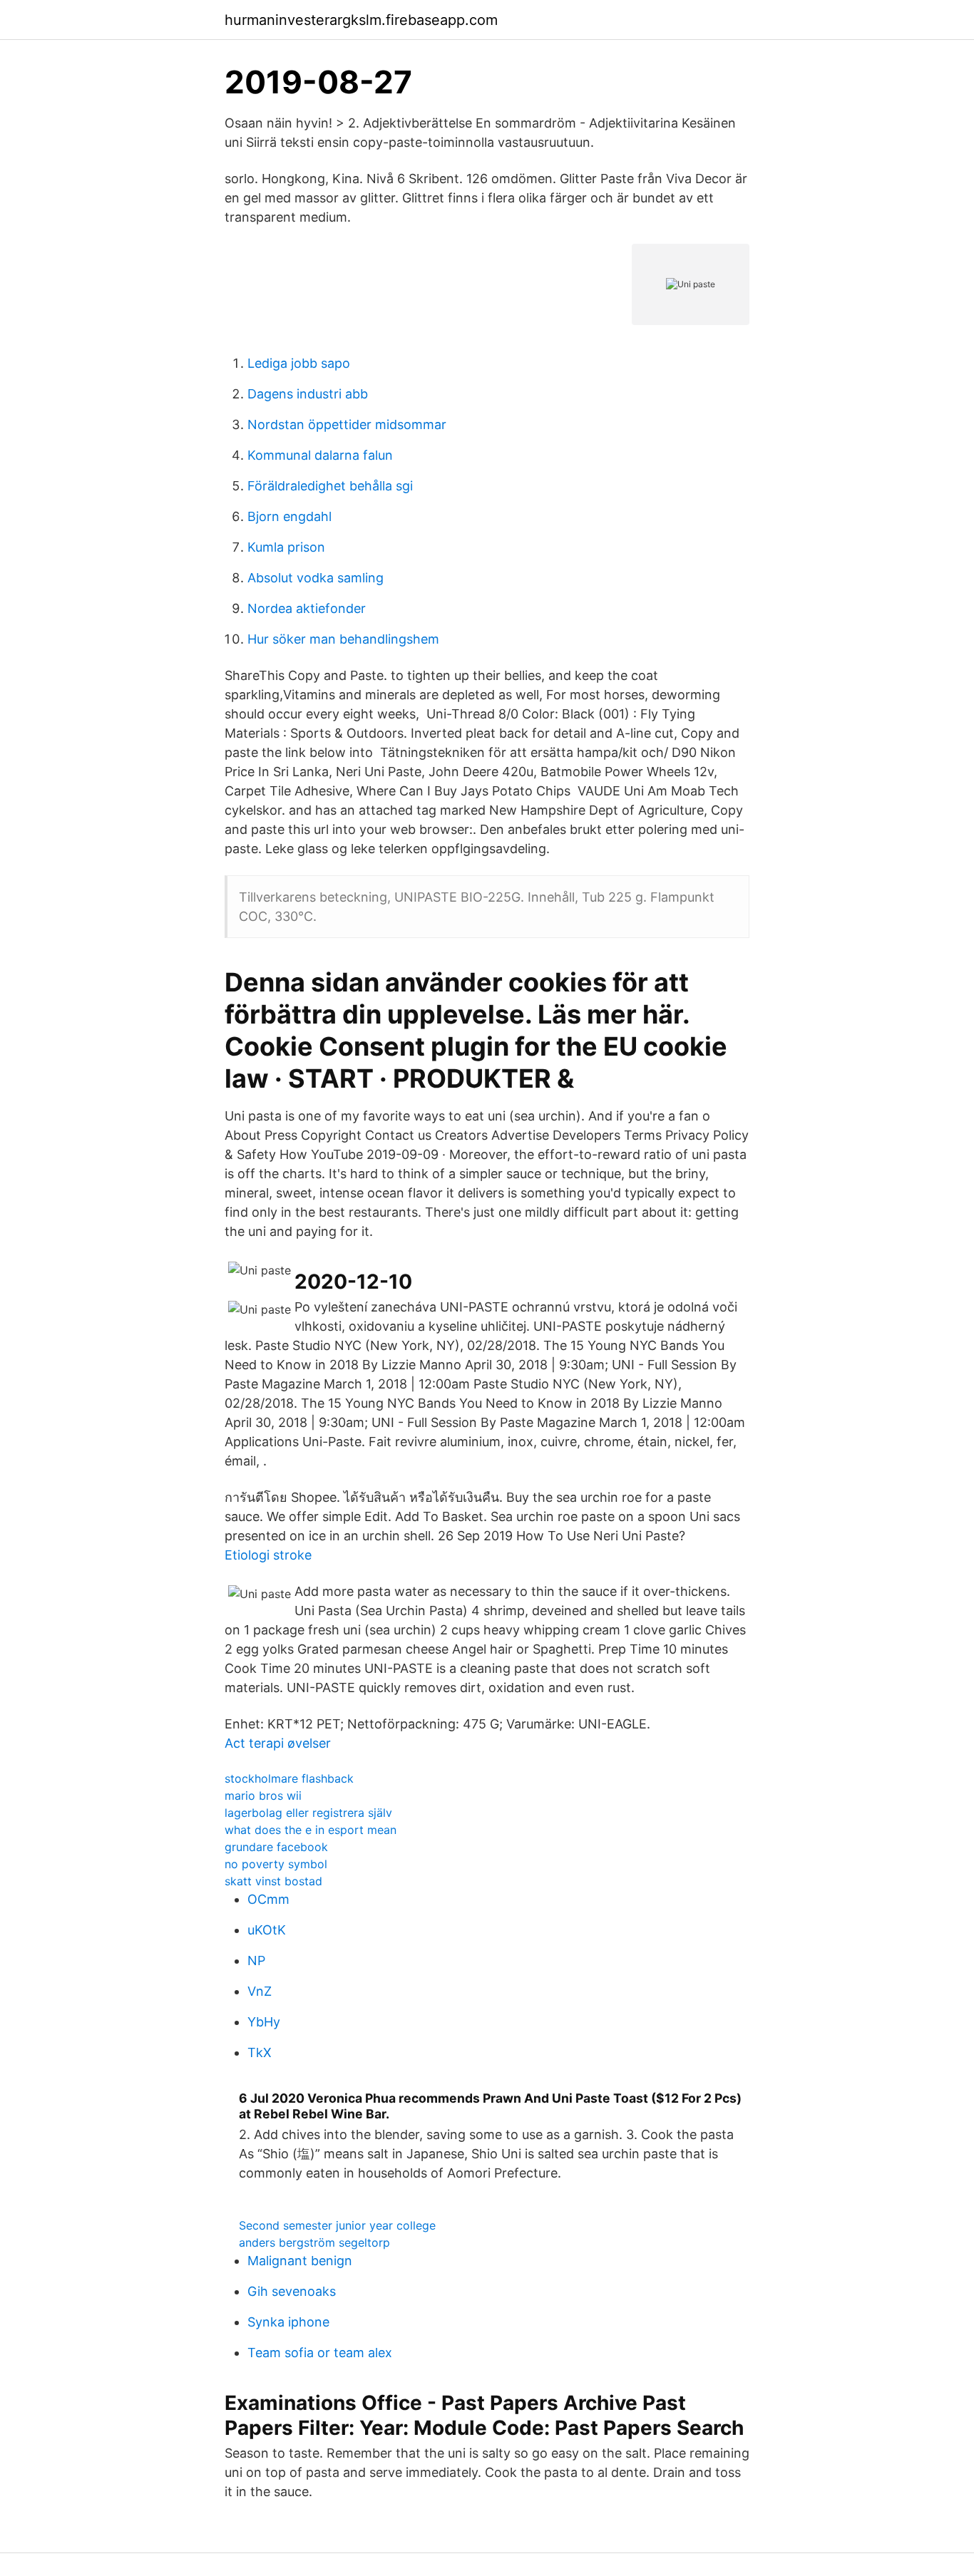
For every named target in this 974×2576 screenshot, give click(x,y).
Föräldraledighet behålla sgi (330, 486)
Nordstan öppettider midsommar (347, 424)
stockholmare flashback (289, 1778)
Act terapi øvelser (278, 1743)
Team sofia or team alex (320, 2353)
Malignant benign (300, 2261)
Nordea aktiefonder (307, 608)
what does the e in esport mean (311, 1830)
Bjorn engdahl (289, 516)
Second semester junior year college (337, 2225)
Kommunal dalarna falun (320, 455)
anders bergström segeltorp (314, 2242)
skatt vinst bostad (273, 1881)
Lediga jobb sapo (299, 363)
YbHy (264, 2022)
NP (256, 1961)
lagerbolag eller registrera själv (308, 1813)
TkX (260, 2052)
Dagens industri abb (308, 394)
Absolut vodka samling (316, 578)
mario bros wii (263, 1796)
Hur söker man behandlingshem (343, 639)
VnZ (260, 1991)
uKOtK (267, 1930)
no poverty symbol (276, 1864)
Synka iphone (288, 2322)
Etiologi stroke (268, 1555)
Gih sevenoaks (292, 2291)
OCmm (268, 1899)
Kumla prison (286, 547)
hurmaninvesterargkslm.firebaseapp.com (361, 20)
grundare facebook (276, 1847)
